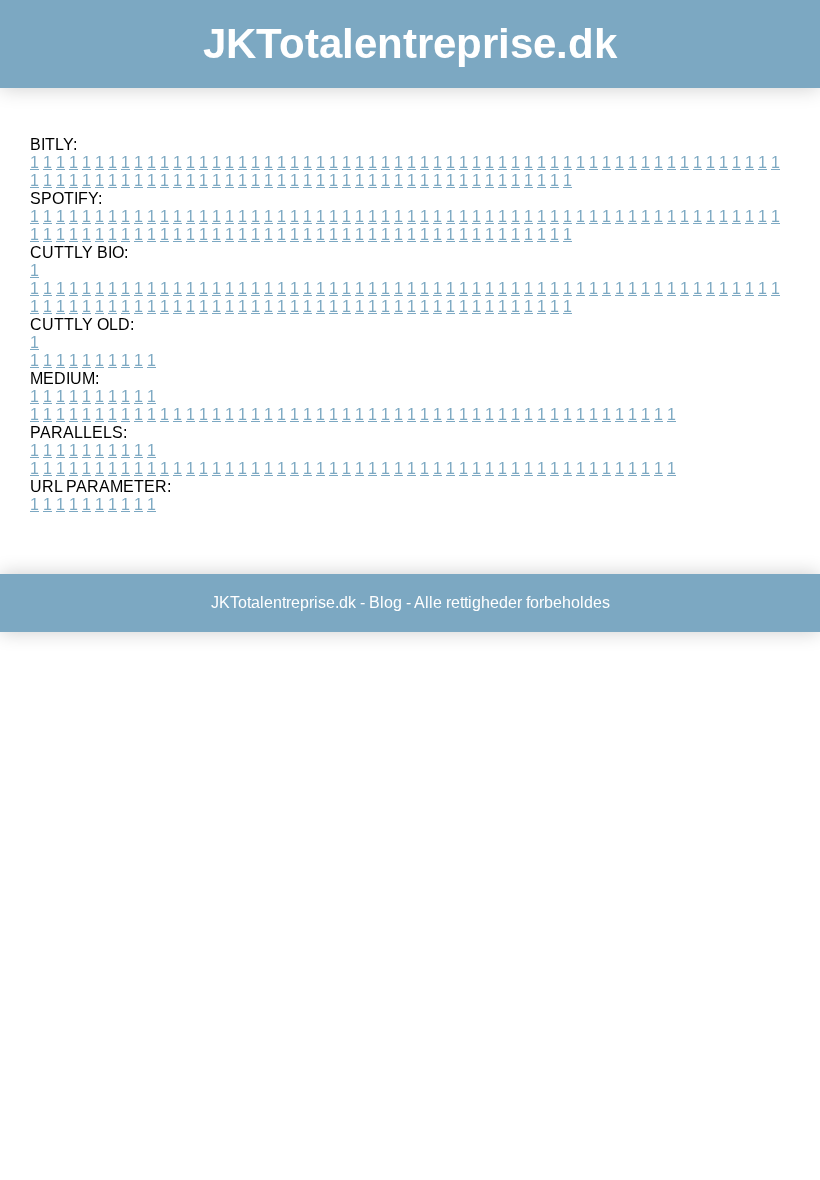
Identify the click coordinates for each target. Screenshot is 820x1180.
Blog (385, 602)
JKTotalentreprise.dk (410, 43)
